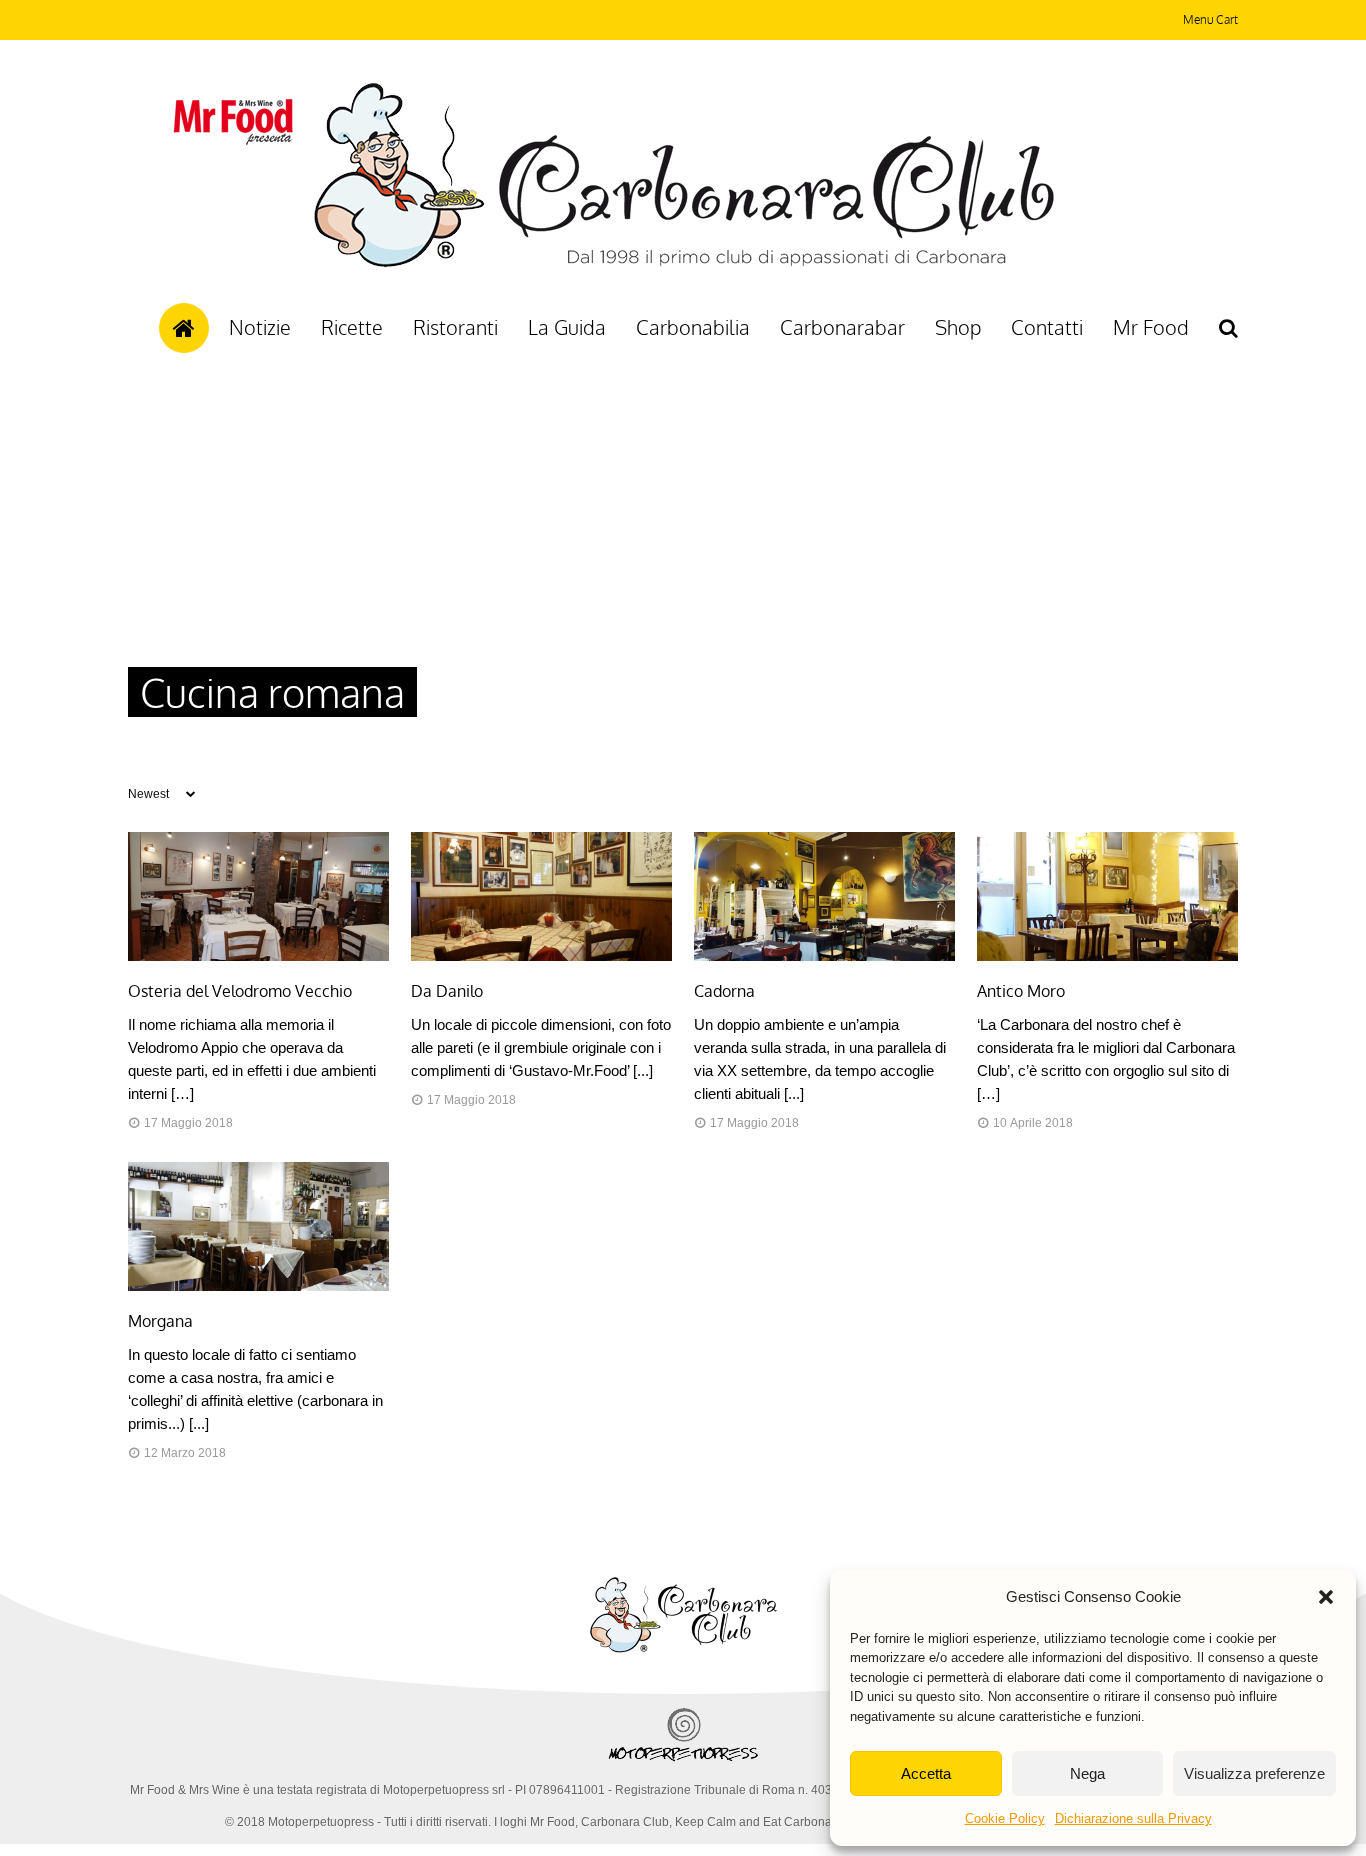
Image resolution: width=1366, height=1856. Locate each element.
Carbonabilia (693, 327)
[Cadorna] (824, 956)
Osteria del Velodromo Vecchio (240, 991)
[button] (1326, 1597)
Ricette (352, 327)
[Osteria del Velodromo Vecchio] (258, 956)
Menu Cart (1210, 19)
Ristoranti (455, 327)
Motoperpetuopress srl (444, 1790)
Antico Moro (1021, 991)
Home (184, 328)
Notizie (260, 327)
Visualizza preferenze (1254, 1773)
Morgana (160, 1321)
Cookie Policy (1005, 1818)
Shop (958, 327)
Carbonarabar (842, 327)
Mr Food (1151, 327)
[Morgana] (258, 1286)
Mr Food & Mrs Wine (185, 1790)
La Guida (567, 327)
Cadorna (724, 991)
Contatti (1047, 327)
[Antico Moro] (1107, 956)
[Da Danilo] (541, 956)
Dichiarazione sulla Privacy (1133, 1818)
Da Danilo (447, 991)
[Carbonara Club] (683, 264)
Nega (1087, 1773)
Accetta (926, 1773)
